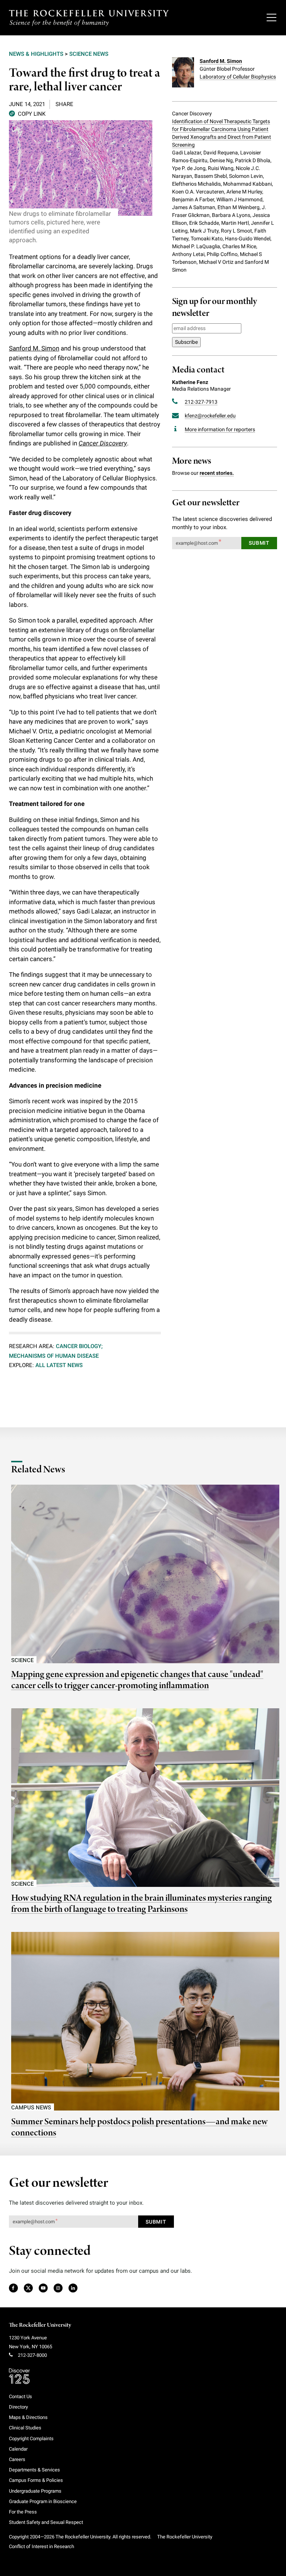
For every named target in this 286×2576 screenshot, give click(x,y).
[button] (27, 113)
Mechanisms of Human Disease (54, 1356)
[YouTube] (43, 2288)
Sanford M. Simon (34, 348)
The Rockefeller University (40, 2325)
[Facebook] (13, 2288)
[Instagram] (58, 2288)
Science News (89, 54)
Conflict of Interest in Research (42, 2546)
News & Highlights (36, 54)
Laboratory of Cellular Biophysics (238, 77)
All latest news (59, 1365)
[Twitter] (29, 2288)
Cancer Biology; (79, 1346)
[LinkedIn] (73, 2288)
